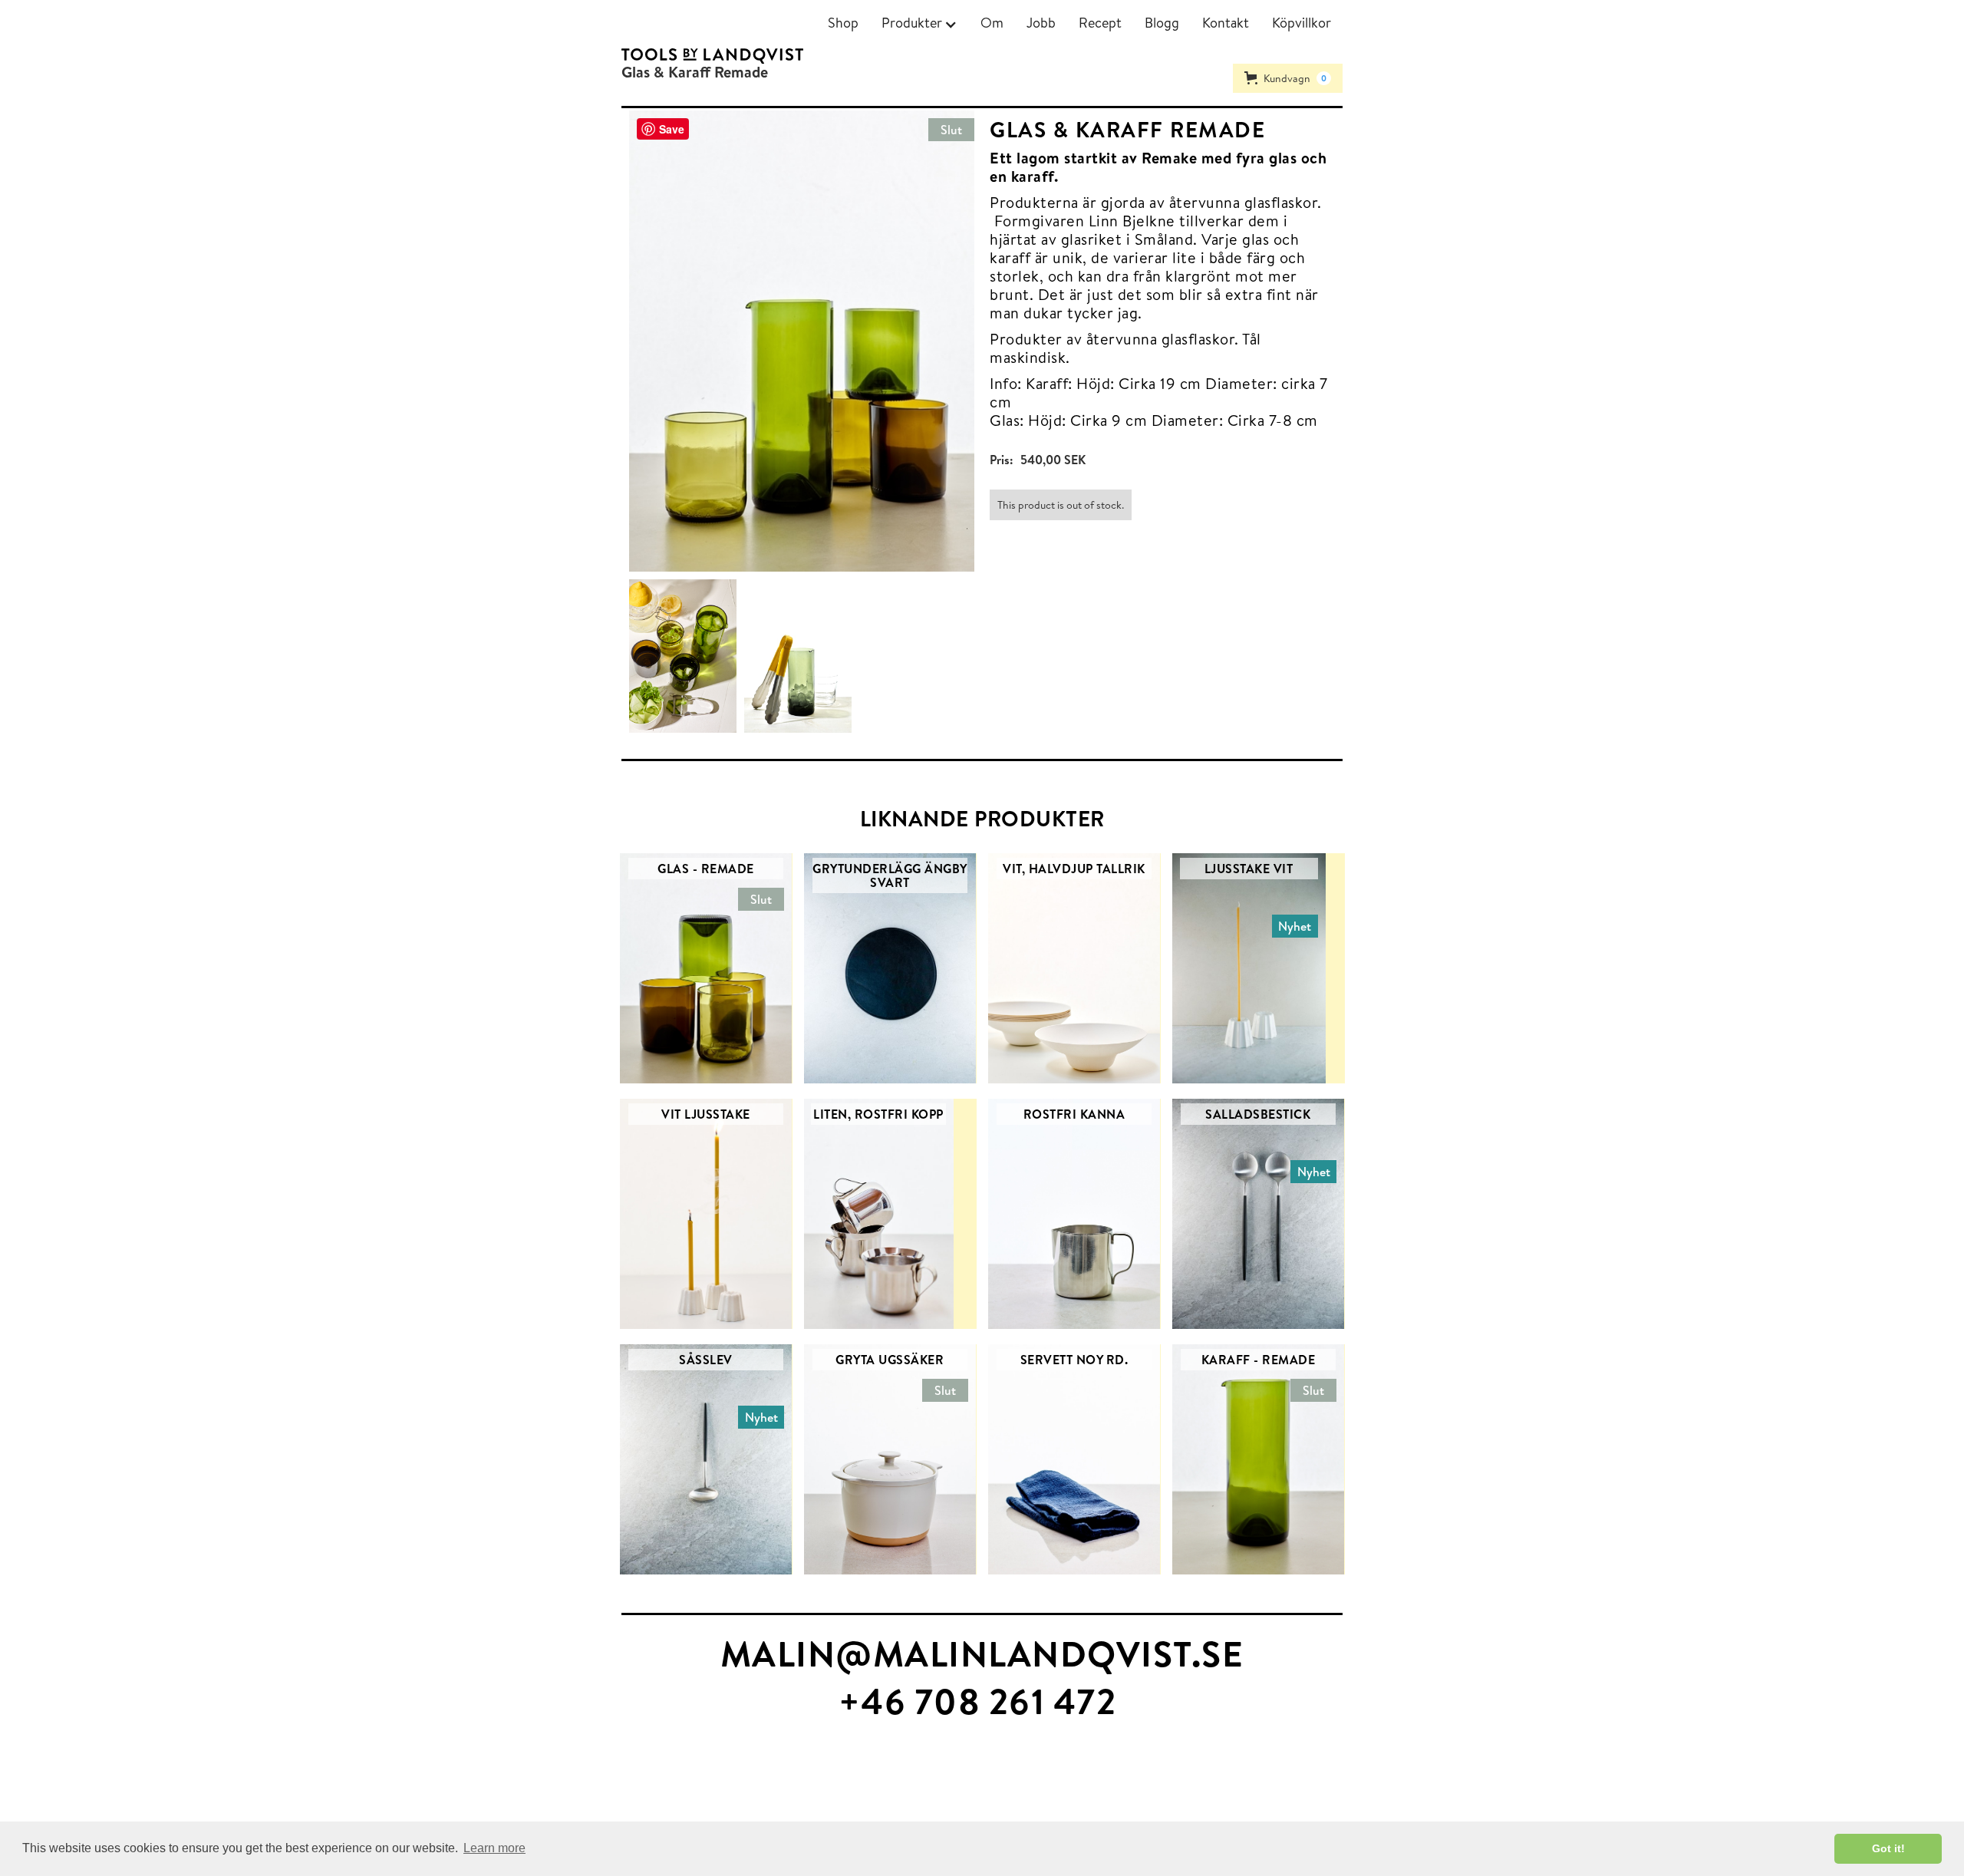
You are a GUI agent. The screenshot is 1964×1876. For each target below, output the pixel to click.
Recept (1100, 23)
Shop (843, 23)
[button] (919, 23)
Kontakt (1226, 23)
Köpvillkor (1302, 23)
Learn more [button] (494, 1848)
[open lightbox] (687, 656)
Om (992, 23)
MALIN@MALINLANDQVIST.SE (982, 1653)
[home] (712, 55)
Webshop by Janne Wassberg (76, 1792)
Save (672, 129)
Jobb (1041, 23)
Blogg (1162, 23)
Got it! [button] (1888, 1848)
